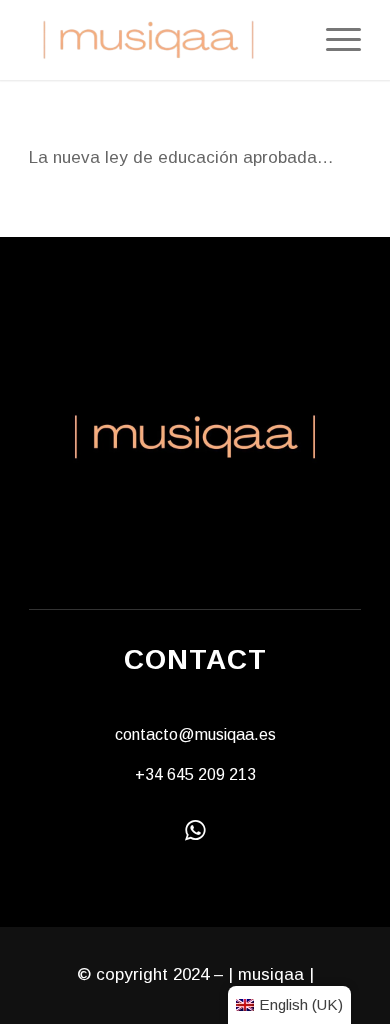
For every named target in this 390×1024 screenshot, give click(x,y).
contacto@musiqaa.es (195, 734)
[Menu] (333, 40)
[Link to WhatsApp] (195, 829)
